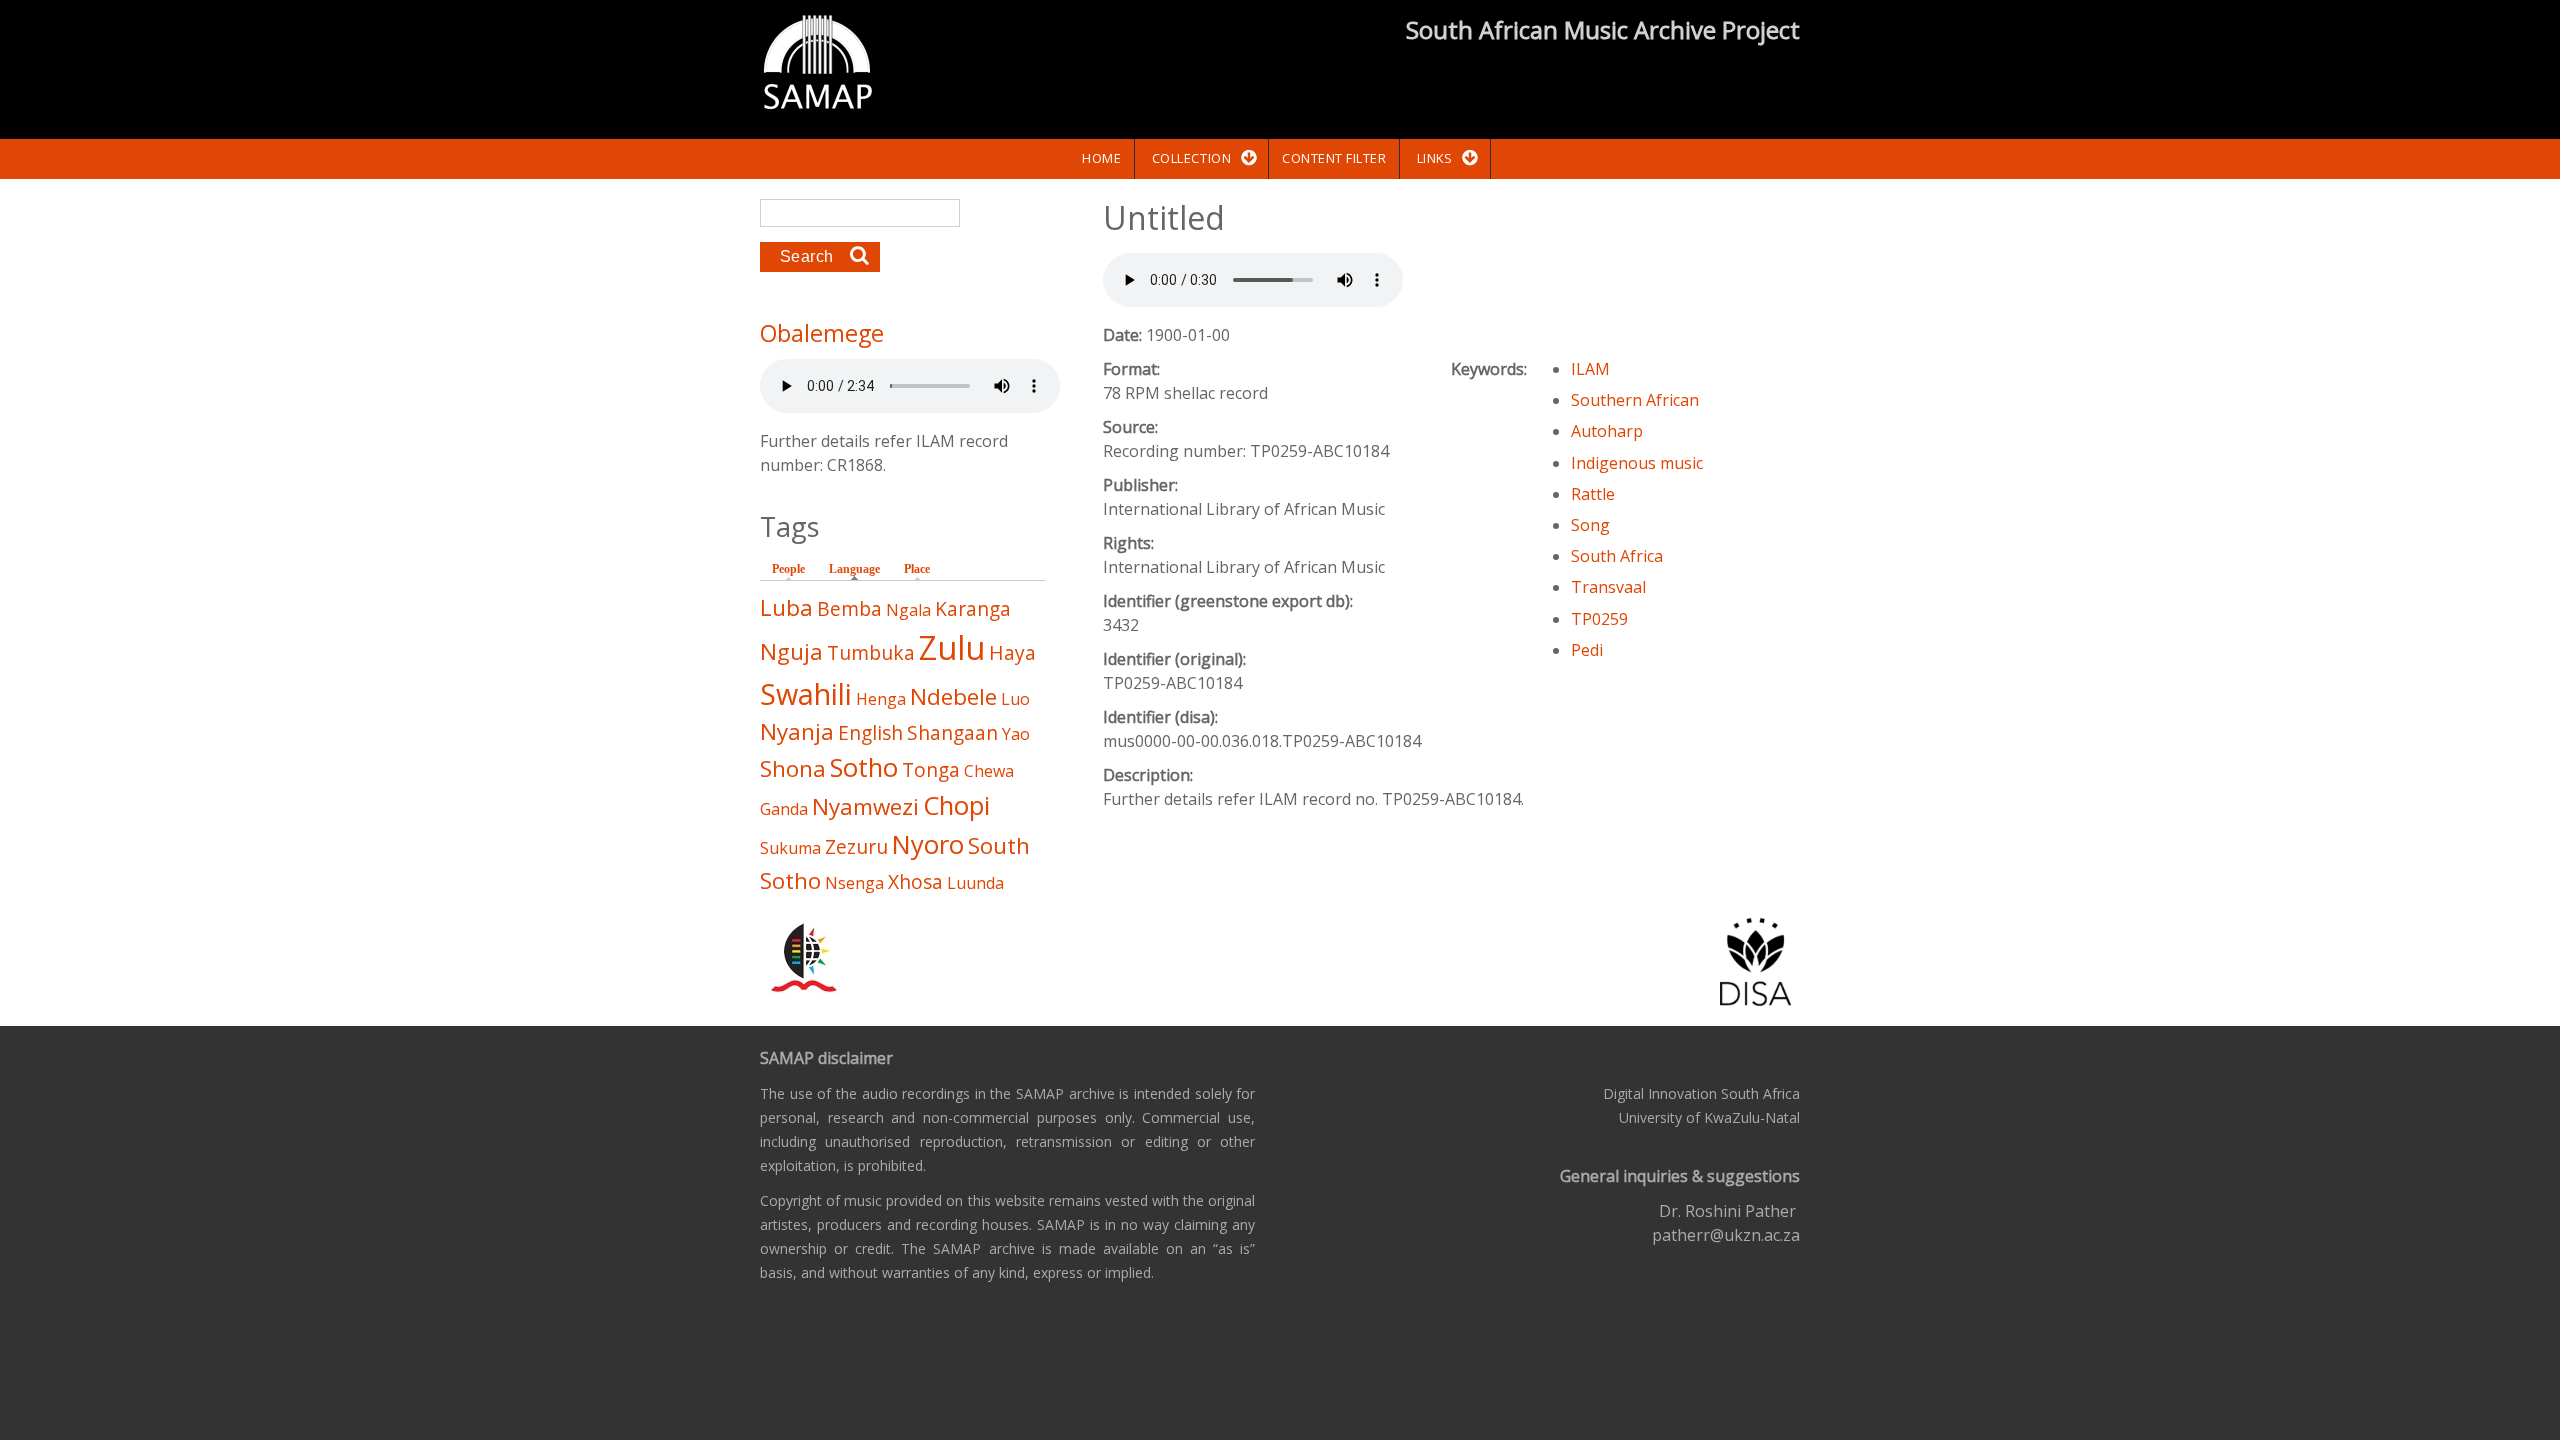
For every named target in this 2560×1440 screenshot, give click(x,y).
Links (1435, 158)
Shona (793, 768)
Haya (1012, 652)
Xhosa (915, 881)
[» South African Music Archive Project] (817, 65)
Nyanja (797, 731)
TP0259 (1599, 619)
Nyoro (928, 844)
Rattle (1593, 494)
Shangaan (952, 732)
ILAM (1590, 369)
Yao (1016, 734)
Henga (881, 699)
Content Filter (1334, 158)
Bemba (849, 608)
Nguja (791, 651)
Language (859, 569)
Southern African (1635, 400)
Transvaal (1608, 587)
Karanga (973, 608)
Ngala (908, 610)
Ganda (784, 809)
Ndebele (953, 696)
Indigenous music (1637, 463)
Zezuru (856, 846)
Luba (786, 607)
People (788, 569)
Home (1101, 158)
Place (917, 569)
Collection (1191, 158)
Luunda (975, 883)
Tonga (931, 769)
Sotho (864, 767)
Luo (1015, 699)
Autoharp (1607, 431)
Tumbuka (871, 652)
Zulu (952, 647)
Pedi (1587, 650)
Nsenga (854, 883)
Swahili (806, 693)
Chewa (989, 771)
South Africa (1617, 556)
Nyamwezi (865, 806)
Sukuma (790, 848)
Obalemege (822, 333)
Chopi (956, 805)
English (870, 732)
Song (1590, 525)
